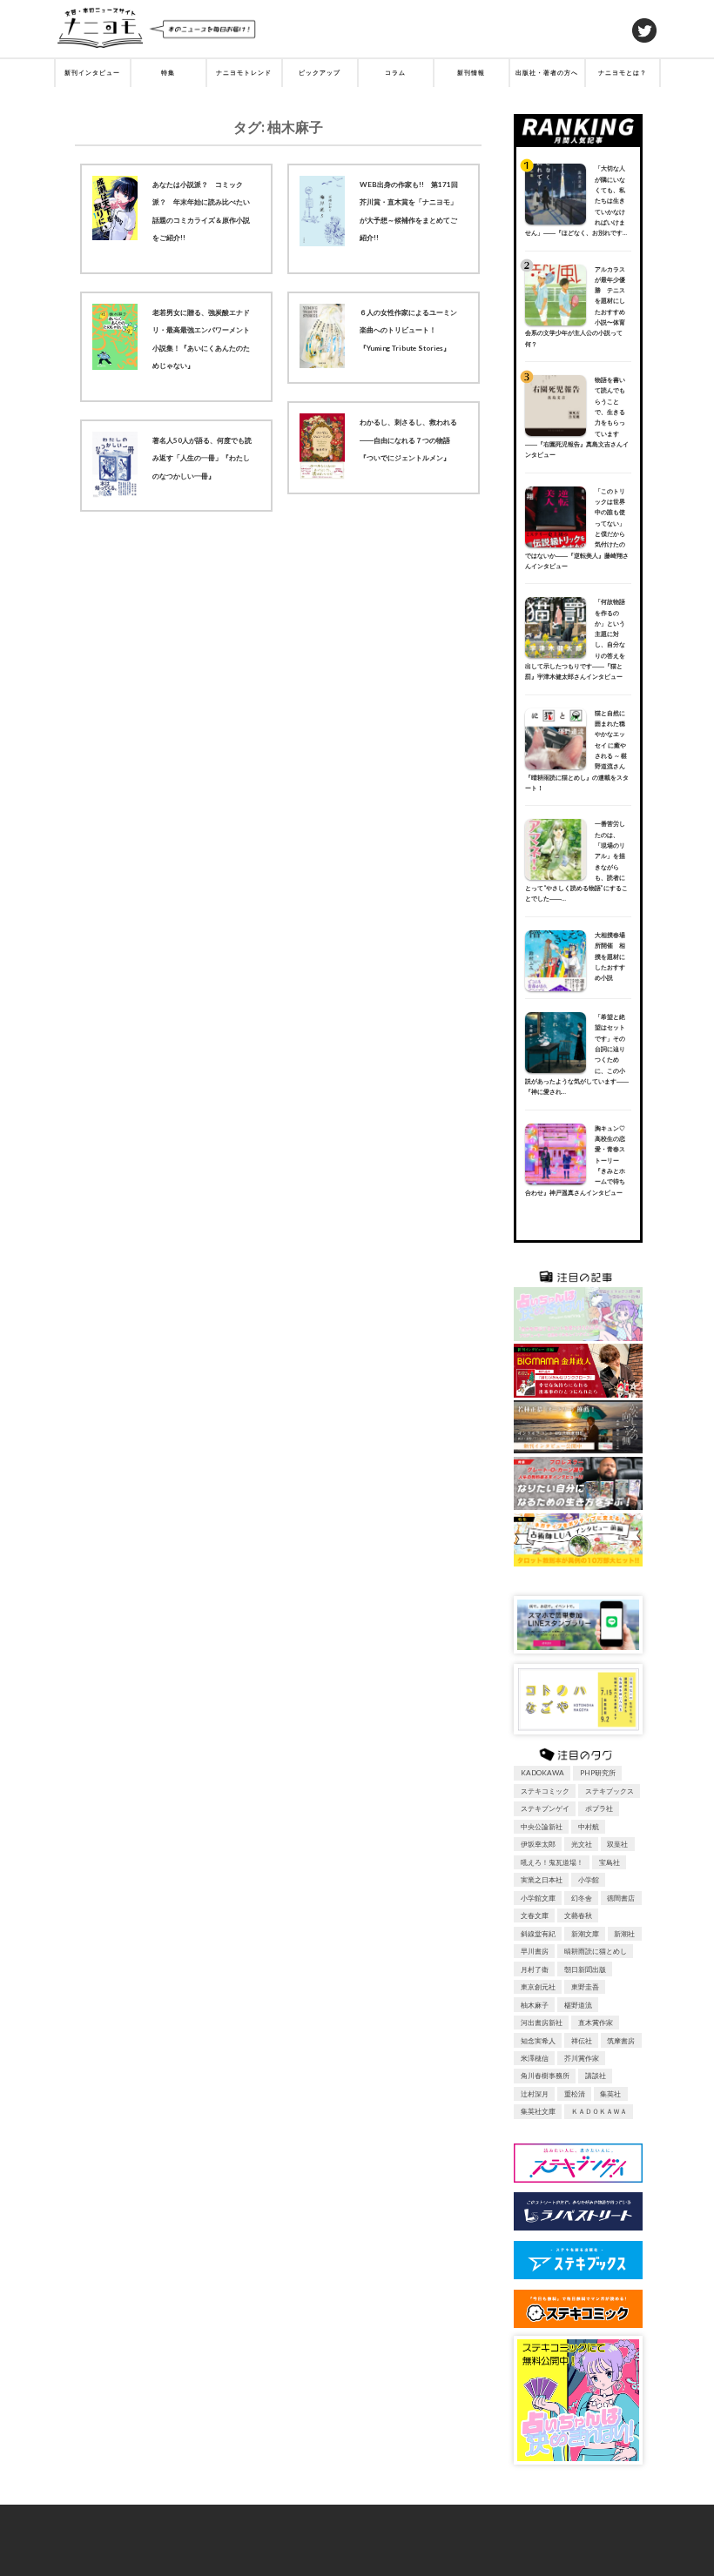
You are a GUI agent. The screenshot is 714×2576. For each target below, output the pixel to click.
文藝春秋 (578, 1915)
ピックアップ (320, 73)
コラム (395, 73)
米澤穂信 (535, 2058)
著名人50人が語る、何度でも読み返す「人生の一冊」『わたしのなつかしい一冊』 (202, 458)
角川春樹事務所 (545, 2076)
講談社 (596, 2076)
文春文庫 (535, 1915)
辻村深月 (535, 2094)
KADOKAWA (542, 1773)
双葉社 (617, 1844)
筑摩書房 (621, 2041)
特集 (168, 73)
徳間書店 (621, 1898)
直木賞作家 (596, 2023)
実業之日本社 (542, 1880)
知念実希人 (538, 2041)
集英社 (610, 2094)
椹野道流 (578, 2005)
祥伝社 (582, 2041)
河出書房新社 (542, 2023)
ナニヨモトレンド (244, 73)
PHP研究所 (598, 1773)
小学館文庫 (538, 1898)
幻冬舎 (582, 1898)
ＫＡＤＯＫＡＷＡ (599, 2111)
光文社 (582, 1844)
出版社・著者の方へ (547, 73)
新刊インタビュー (92, 73)
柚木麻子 (535, 2005)
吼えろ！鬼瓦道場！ (552, 1862)
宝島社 (610, 1862)
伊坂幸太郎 (538, 1844)
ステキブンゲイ (545, 1808)
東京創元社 (538, 1987)
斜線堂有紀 (538, 1934)
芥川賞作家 (582, 2058)
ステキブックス (610, 1791)
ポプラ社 (599, 1808)
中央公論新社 (542, 1827)
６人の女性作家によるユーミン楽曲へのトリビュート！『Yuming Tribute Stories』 (408, 330)
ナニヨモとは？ (623, 73)
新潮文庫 (585, 1934)
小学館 (589, 1880)
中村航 (589, 1827)
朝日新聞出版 (585, 1969)
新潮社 (624, 1934)
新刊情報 (471, 73)
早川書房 (535, 1951)
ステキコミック (545, 1791)
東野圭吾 (585, 1987)
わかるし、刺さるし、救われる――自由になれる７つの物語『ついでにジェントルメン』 (408, 440)
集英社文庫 (538, 2111)
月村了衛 (535, 1969)
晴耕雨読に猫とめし (596, 1951)
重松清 (575, 2094)
